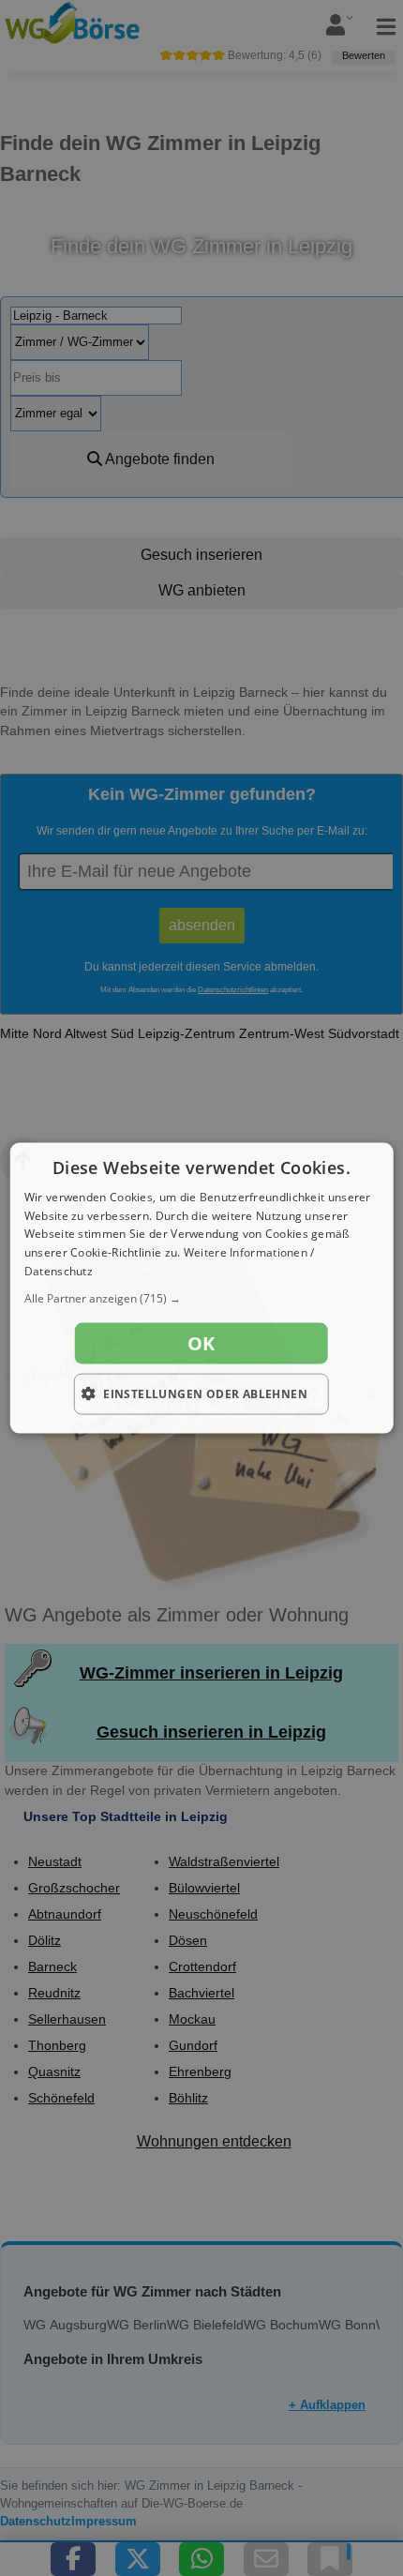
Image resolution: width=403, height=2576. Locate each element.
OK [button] (201, 1342)
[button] (202, 1298)
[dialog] (202, 1288)
